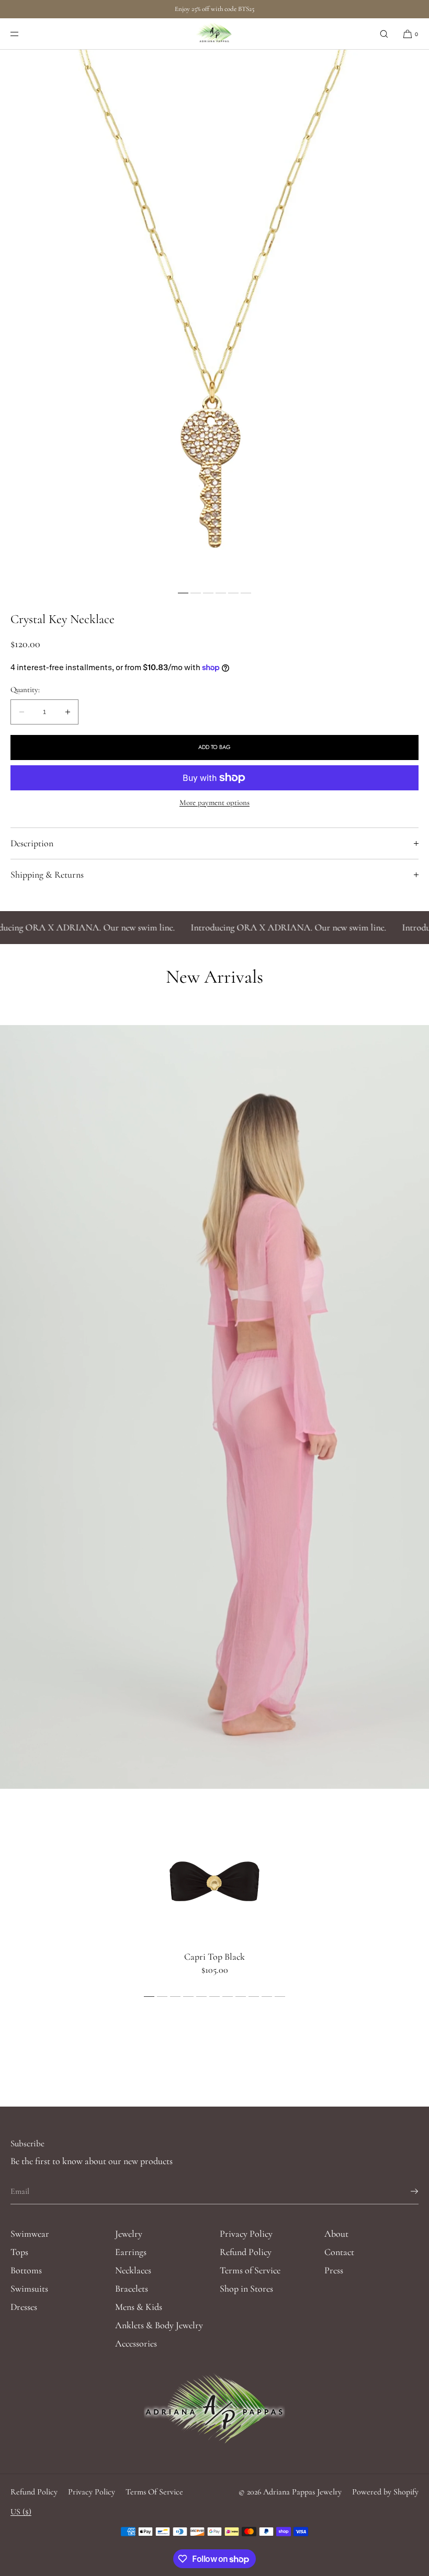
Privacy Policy (246, 2234)
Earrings (131, 2252)
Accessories (136, 2343)
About (336, 2234)
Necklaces (133, 2270)
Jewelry (129, 2234)
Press (334, 2270)
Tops (19, 2252)
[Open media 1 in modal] (214, 318)
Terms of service (154, 2492)
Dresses (24, 2307)
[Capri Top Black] (214, 1880)
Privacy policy (92, 2492)
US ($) (21, 2512)
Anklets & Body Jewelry (159, 2325)
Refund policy (34, 2492)
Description (32, 843)
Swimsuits (29, 2288)
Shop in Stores (246, 2288)
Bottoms (26, 2270)
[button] (384, 34)
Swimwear (30, 2234)
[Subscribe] (405, 2191)
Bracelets (132, 2288)
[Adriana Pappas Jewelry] (215, 34)
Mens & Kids (139, 2307)
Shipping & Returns (47, 875)
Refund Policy (246, 2252)
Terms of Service (250, 2270)
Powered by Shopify (385, 2492)
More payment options (214, 802)
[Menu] (23, 34)
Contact (339, 2252)
